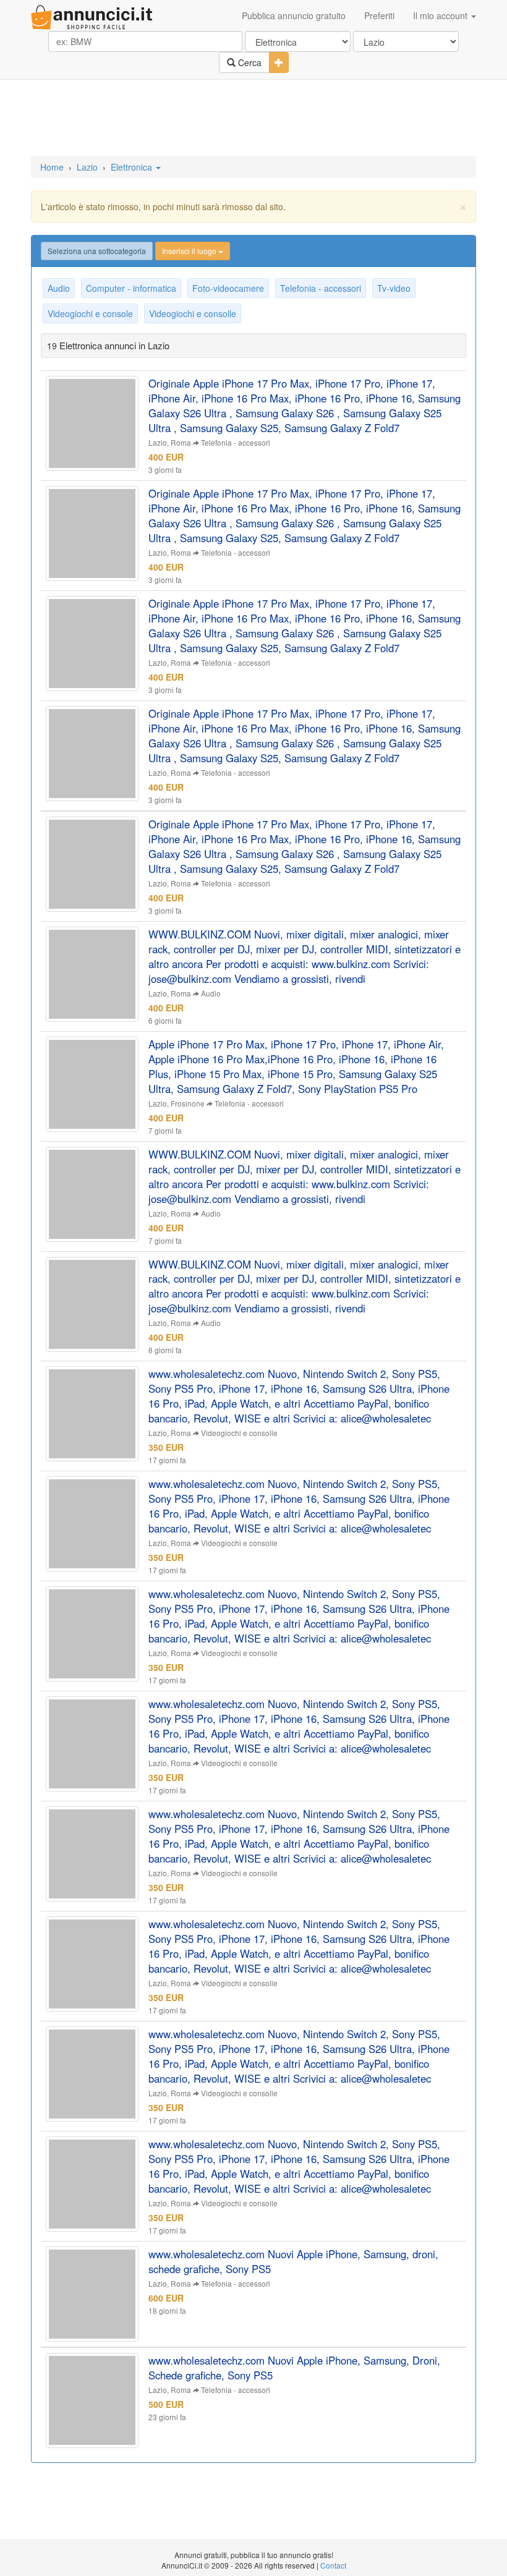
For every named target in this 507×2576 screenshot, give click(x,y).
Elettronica (133, 167)
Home (52, 167)
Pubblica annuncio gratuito (294, 15)
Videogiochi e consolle (193, 313)
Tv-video (394, 288)
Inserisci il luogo (190, 251)
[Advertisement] (253, 119)
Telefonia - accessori (321, 288)
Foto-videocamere (228, 288)
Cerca (249, 62)
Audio (59, 288)
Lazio (87, 167)
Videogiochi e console (90, 313)
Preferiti (379, 15)
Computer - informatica (131, 288)
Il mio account (441, 15)
